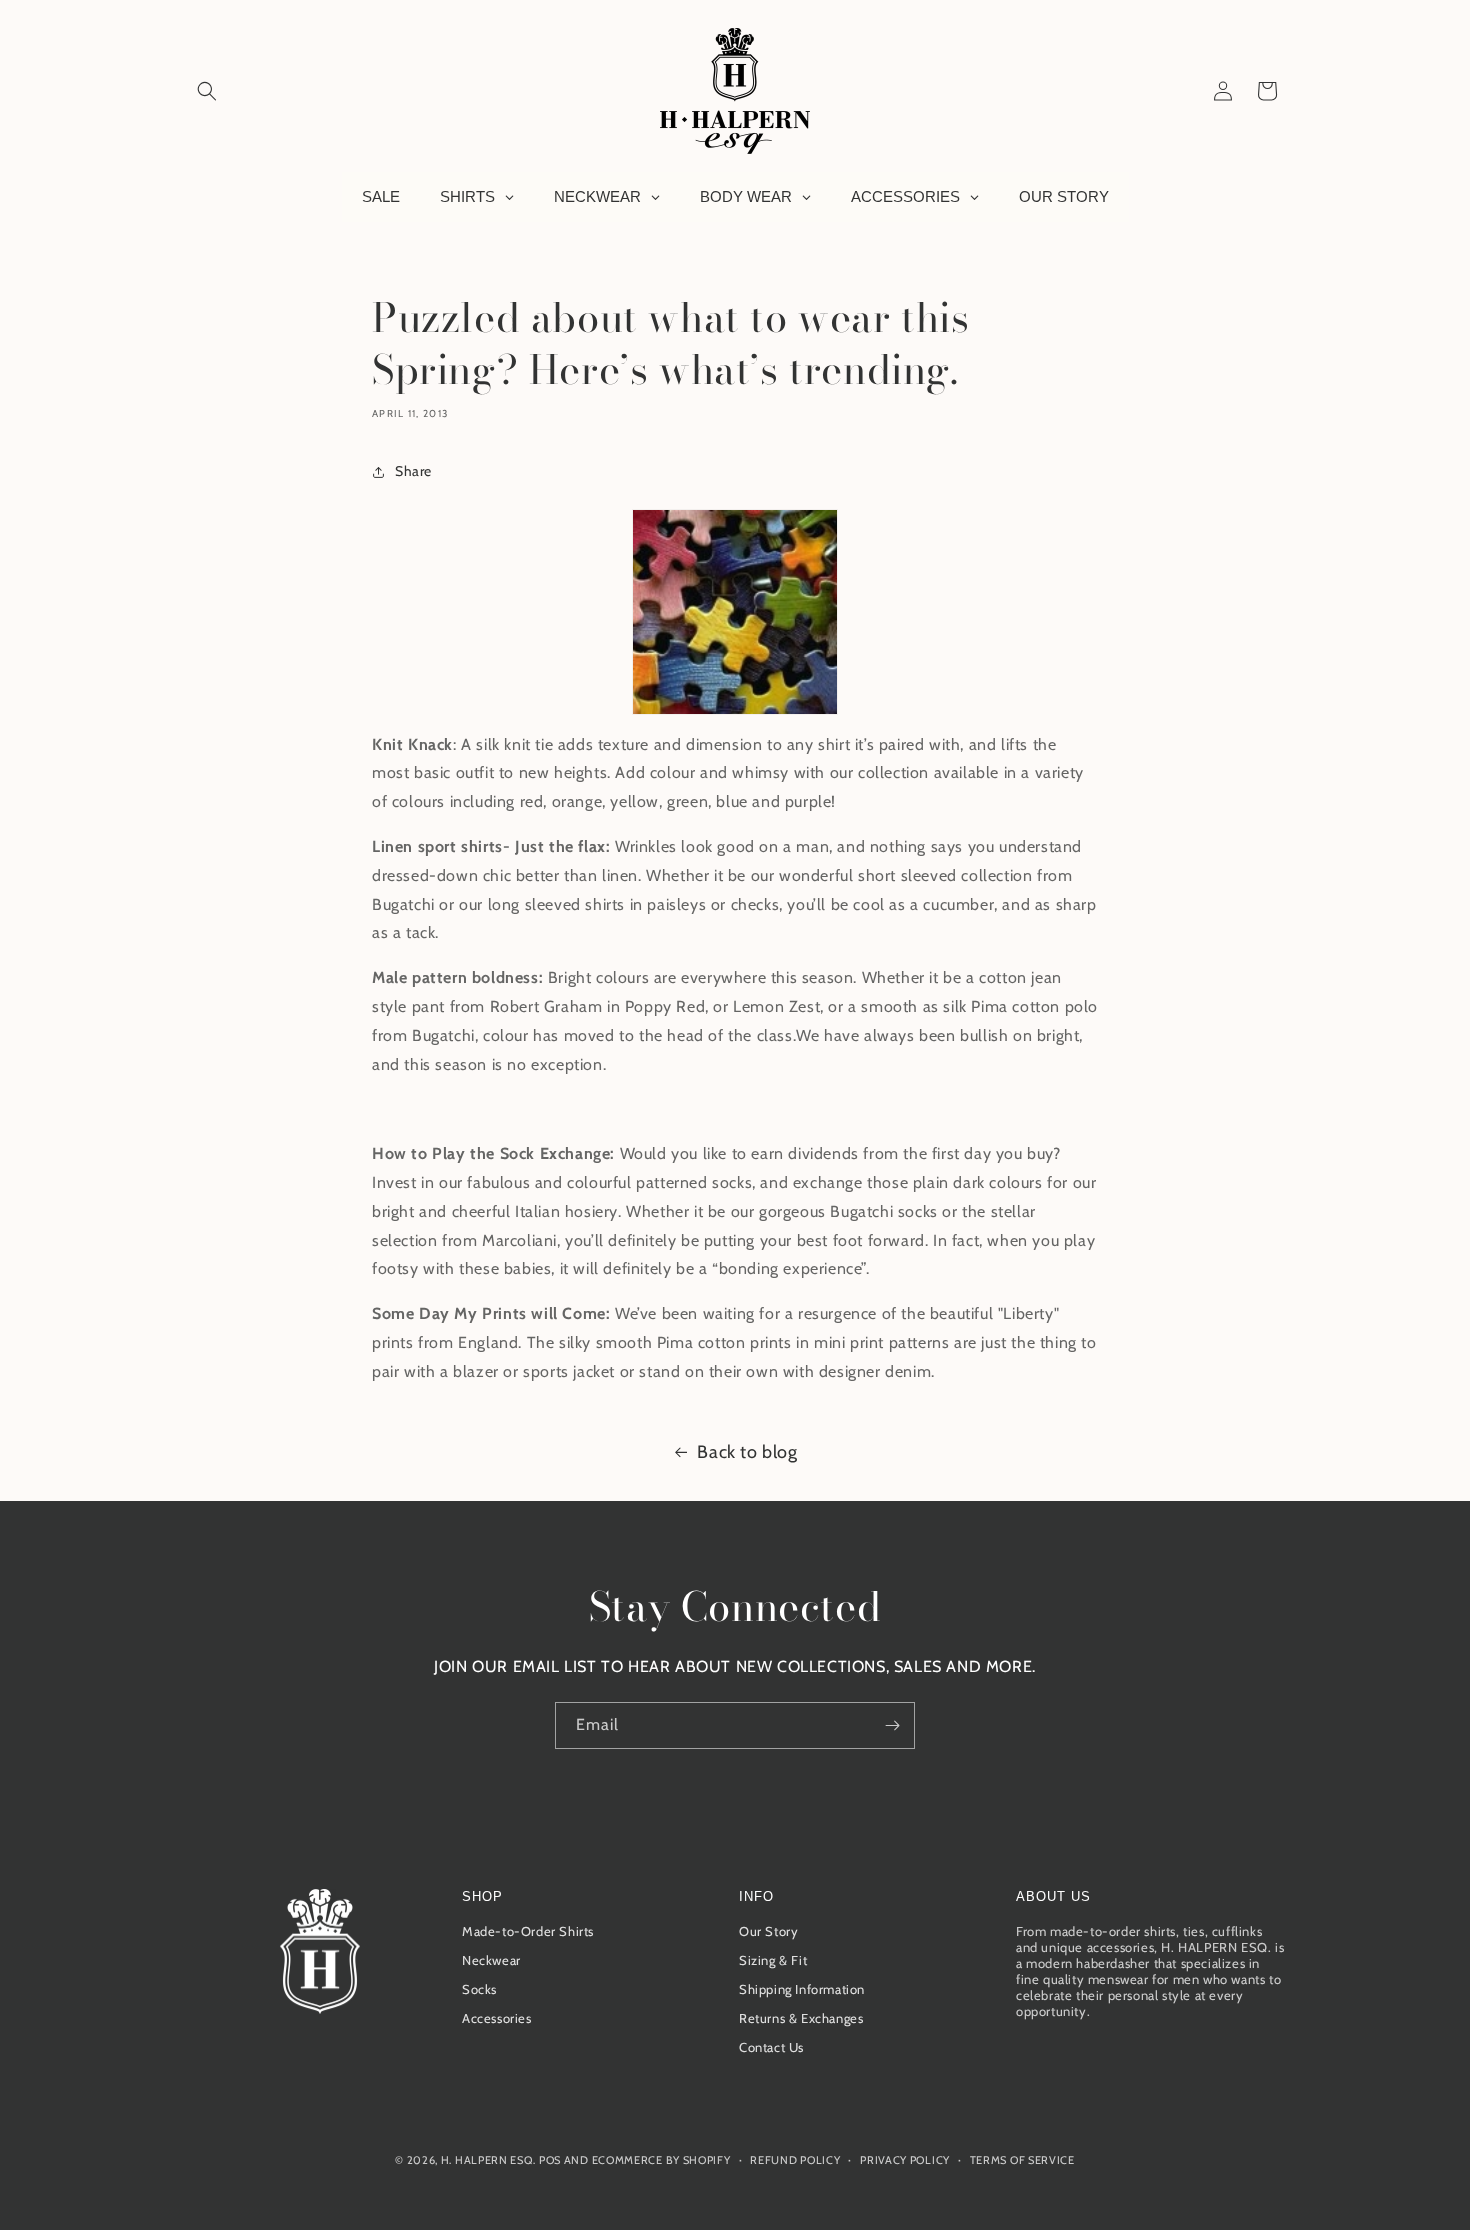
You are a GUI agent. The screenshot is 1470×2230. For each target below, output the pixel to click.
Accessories (497, 2018)
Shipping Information (802, 1989)
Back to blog (747, 1452)
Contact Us (771, 2047)
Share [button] (413, 471)
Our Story (768, 1931)
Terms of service (1022, 2160)
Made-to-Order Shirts (528, 1931)
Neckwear (491, 1960)
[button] (207, 91)
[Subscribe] (892, 1725)
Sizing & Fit (773, 1960)
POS (550, 2160)
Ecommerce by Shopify (661, 2160)
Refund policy (795, 2160)
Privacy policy (905, 2160)
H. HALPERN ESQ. (488, 2160)
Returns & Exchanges (801, 2018)
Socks (479, 1989)
